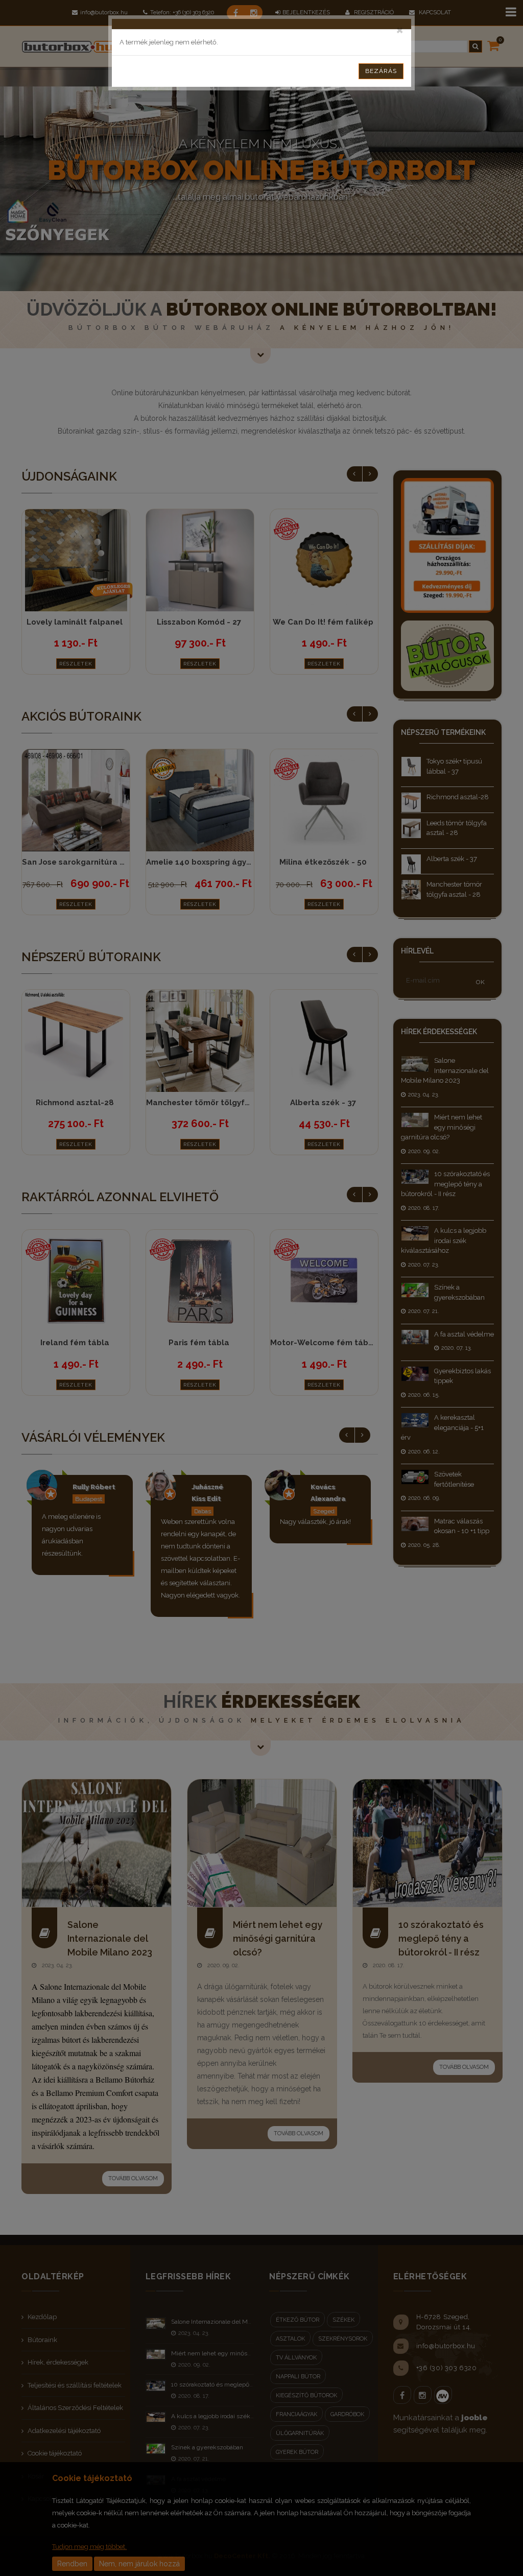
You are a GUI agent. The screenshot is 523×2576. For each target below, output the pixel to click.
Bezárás (381, 71)
